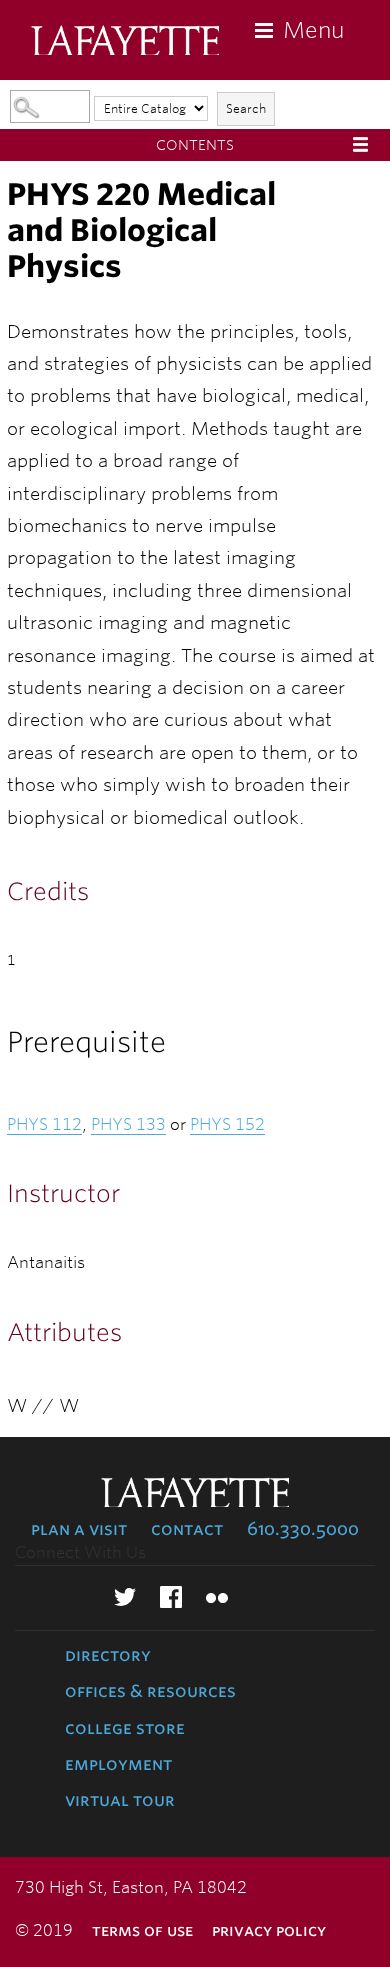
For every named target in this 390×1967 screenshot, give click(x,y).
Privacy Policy (269, 1930)
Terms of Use (142, 1930)
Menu (313, 30)
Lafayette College (125, 42)
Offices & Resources (150, 1691)
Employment (118, 1764)
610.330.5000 (303, 1529)
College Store (125, 1728)
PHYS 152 (227, 1124)
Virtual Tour (120, 1800)
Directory (108, 1655)
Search (246, 108)
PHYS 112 (44, 1124)
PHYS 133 (128, 1124)
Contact (187, 1529)
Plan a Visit (79, 1529)
